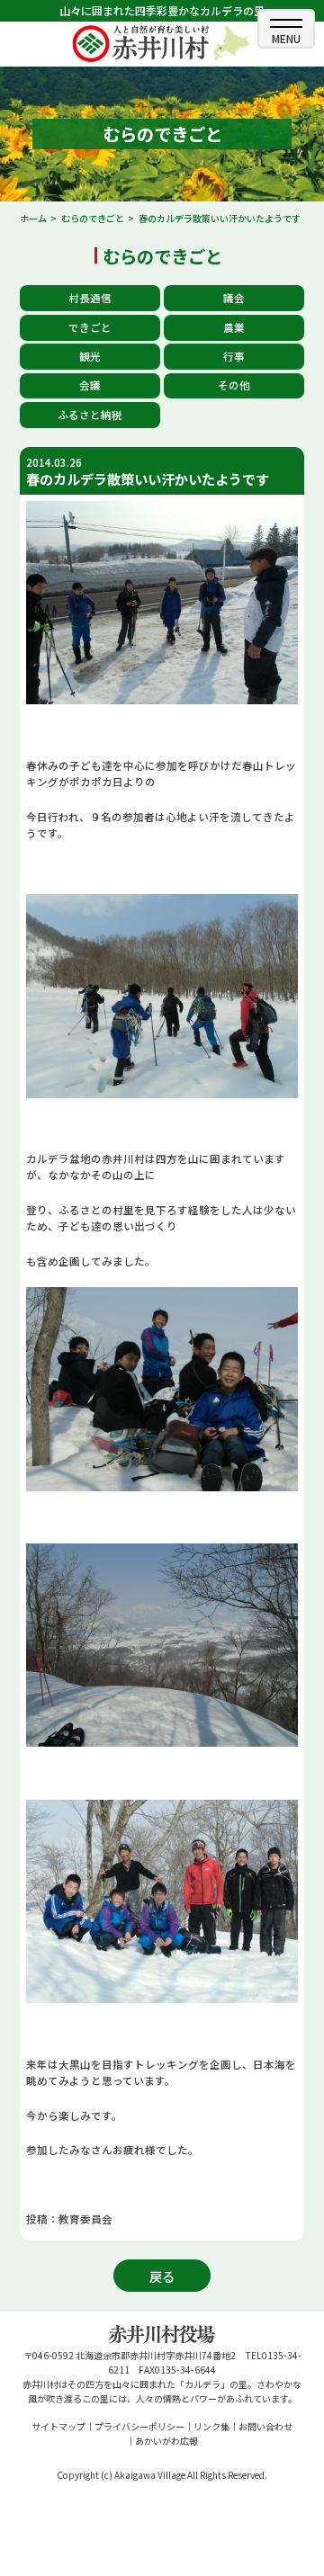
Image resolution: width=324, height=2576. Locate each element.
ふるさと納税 (90, 415)
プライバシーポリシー (139, 2426)
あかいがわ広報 (166, 2441)
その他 (234, 385)
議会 (234, 298)
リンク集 (211, 2426)
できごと (90, 327)
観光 (90, 356)
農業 (234, 327)
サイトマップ (58, 2426)
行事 (234, 356)
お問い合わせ (265, 2426)
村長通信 (90, 298)
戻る (162, 2276)
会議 (90, 385)
